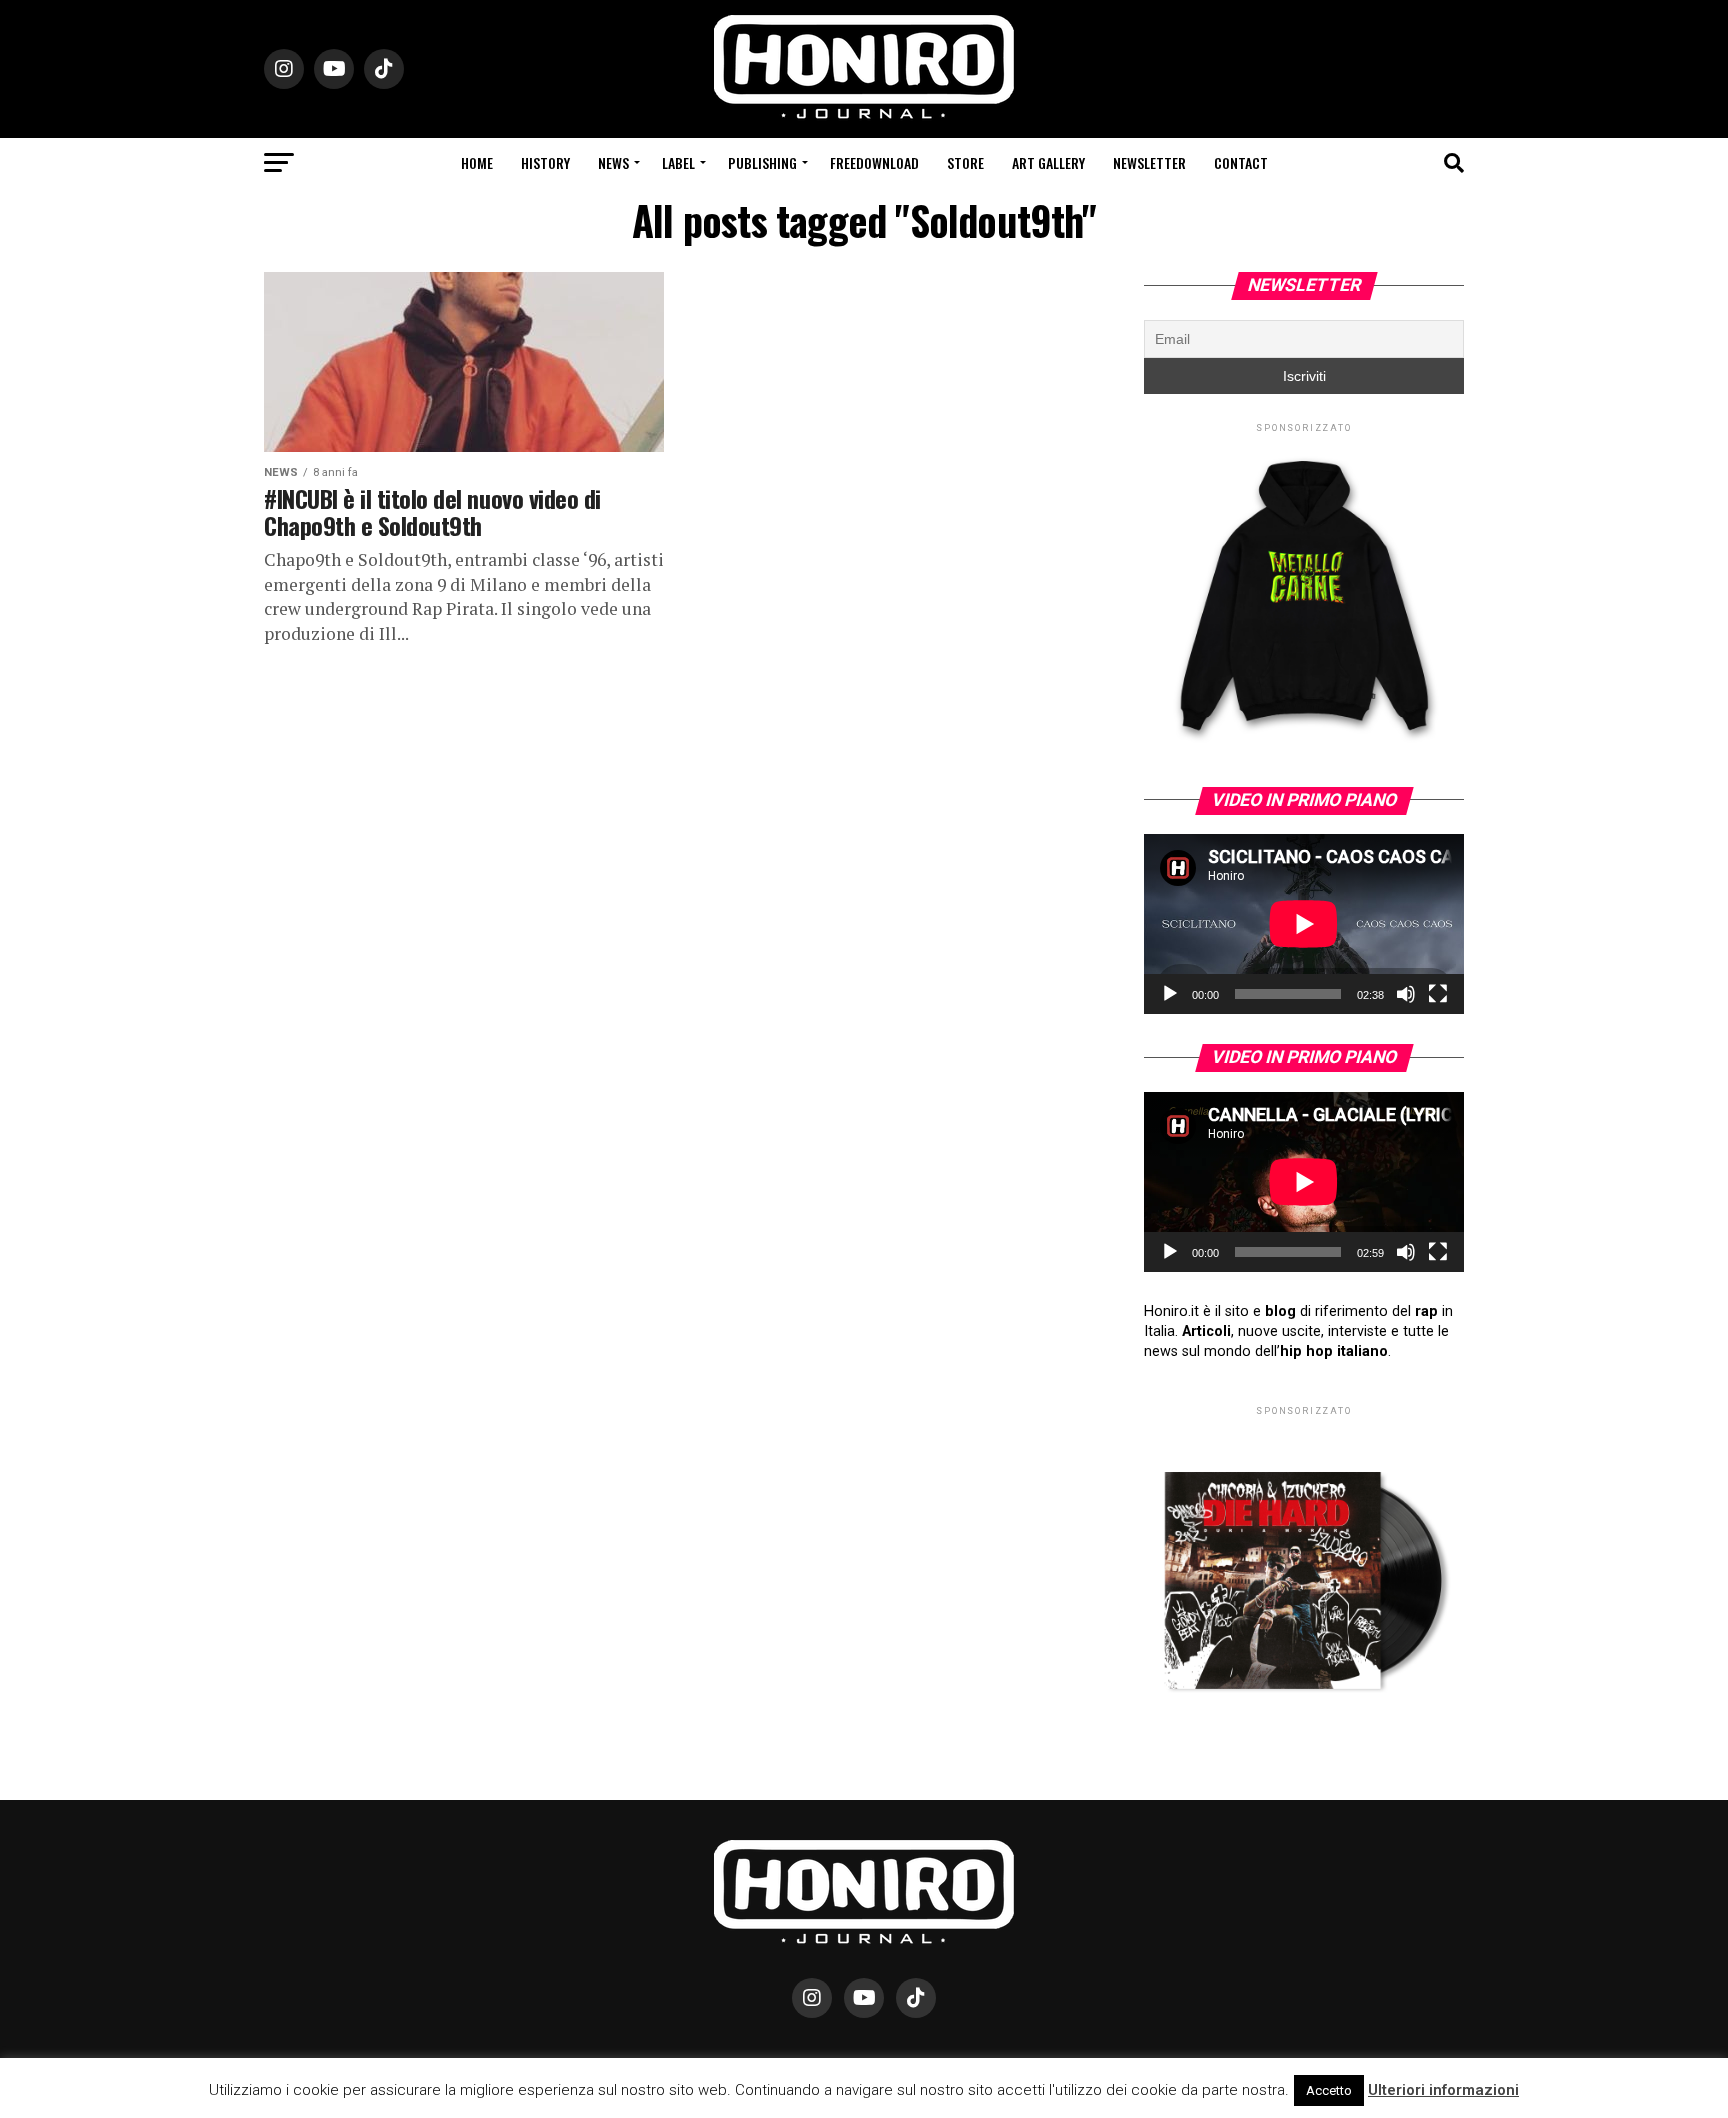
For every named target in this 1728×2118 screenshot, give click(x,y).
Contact (1241, 162)
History (545, 162)
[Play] (1170, 994)
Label (678, 162)
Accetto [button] (1329, 2090)
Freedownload (874, 162)
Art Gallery (1048, 162)
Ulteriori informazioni (1443, 2090)
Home (477, 162)
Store (965, 162)
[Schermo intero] (1438, 994)
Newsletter (1149, 162)
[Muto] (1406, 994)
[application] (1304, 924)
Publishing (762, 162)
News (613, 162)
